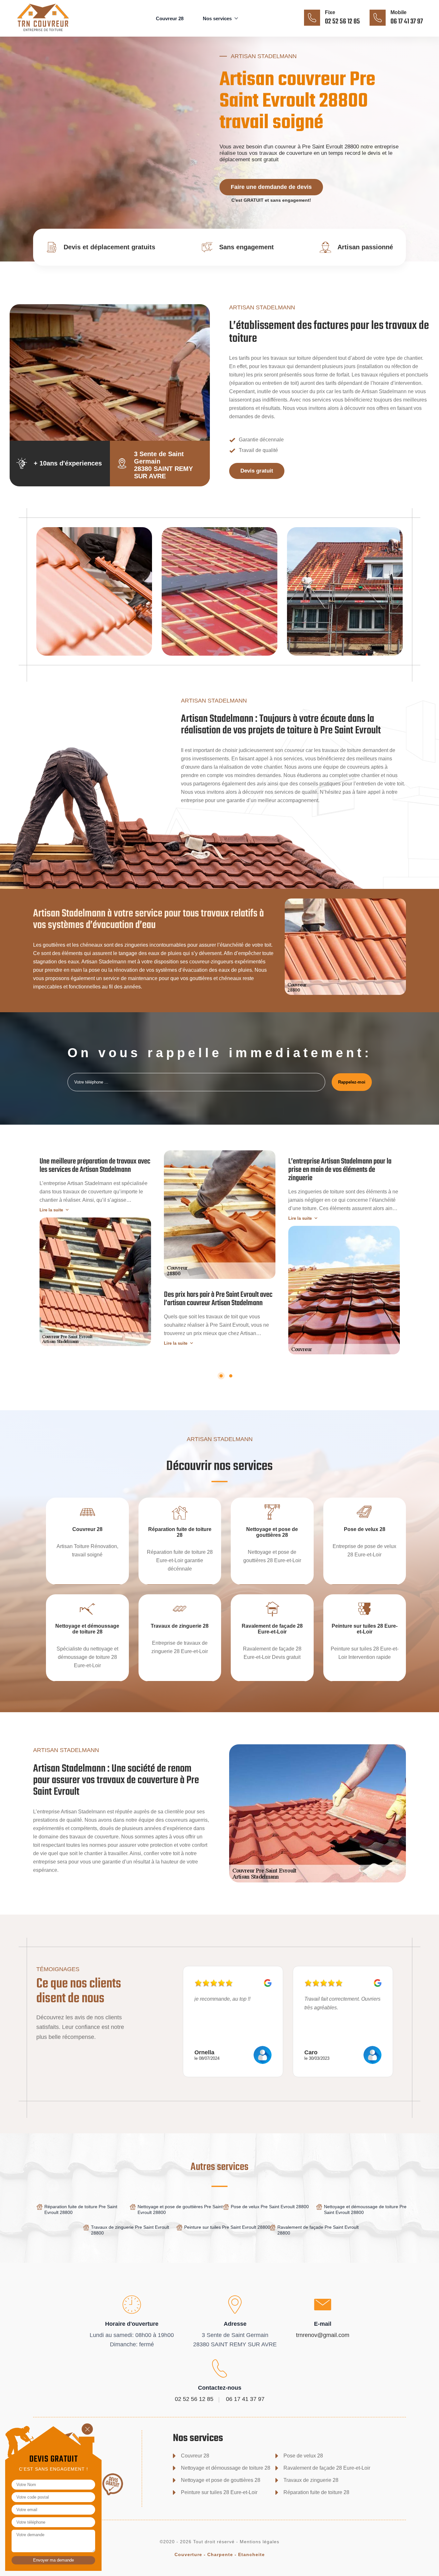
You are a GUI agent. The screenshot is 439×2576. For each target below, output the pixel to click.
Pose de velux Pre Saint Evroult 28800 (270, 2207)
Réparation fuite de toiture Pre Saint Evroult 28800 (81, 2209)
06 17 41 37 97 (407, 22)
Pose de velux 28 (303, 2456)
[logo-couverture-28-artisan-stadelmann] (53, 32)
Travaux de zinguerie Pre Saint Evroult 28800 (130, 2230)
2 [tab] (231, 1376)
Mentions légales (260, 2542)
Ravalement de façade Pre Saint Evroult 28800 (318, 2230)
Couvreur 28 (170, 18)
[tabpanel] (95, 1248)
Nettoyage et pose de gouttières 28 (221, 2480)
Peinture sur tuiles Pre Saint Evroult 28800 (227, 2227)
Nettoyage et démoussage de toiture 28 (226, 2468)
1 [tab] (221, 1376)
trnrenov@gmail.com (323, 2335)
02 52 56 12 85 (342, 22)
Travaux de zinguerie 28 (311, 2480)
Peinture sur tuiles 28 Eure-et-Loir (219, 2492)
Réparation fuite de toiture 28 (316, 2492)
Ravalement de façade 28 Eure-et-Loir (327, 2468)
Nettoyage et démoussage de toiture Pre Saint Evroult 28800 (365, 2209)
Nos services (217, 18)
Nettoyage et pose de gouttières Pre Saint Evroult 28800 (180, 2209)
